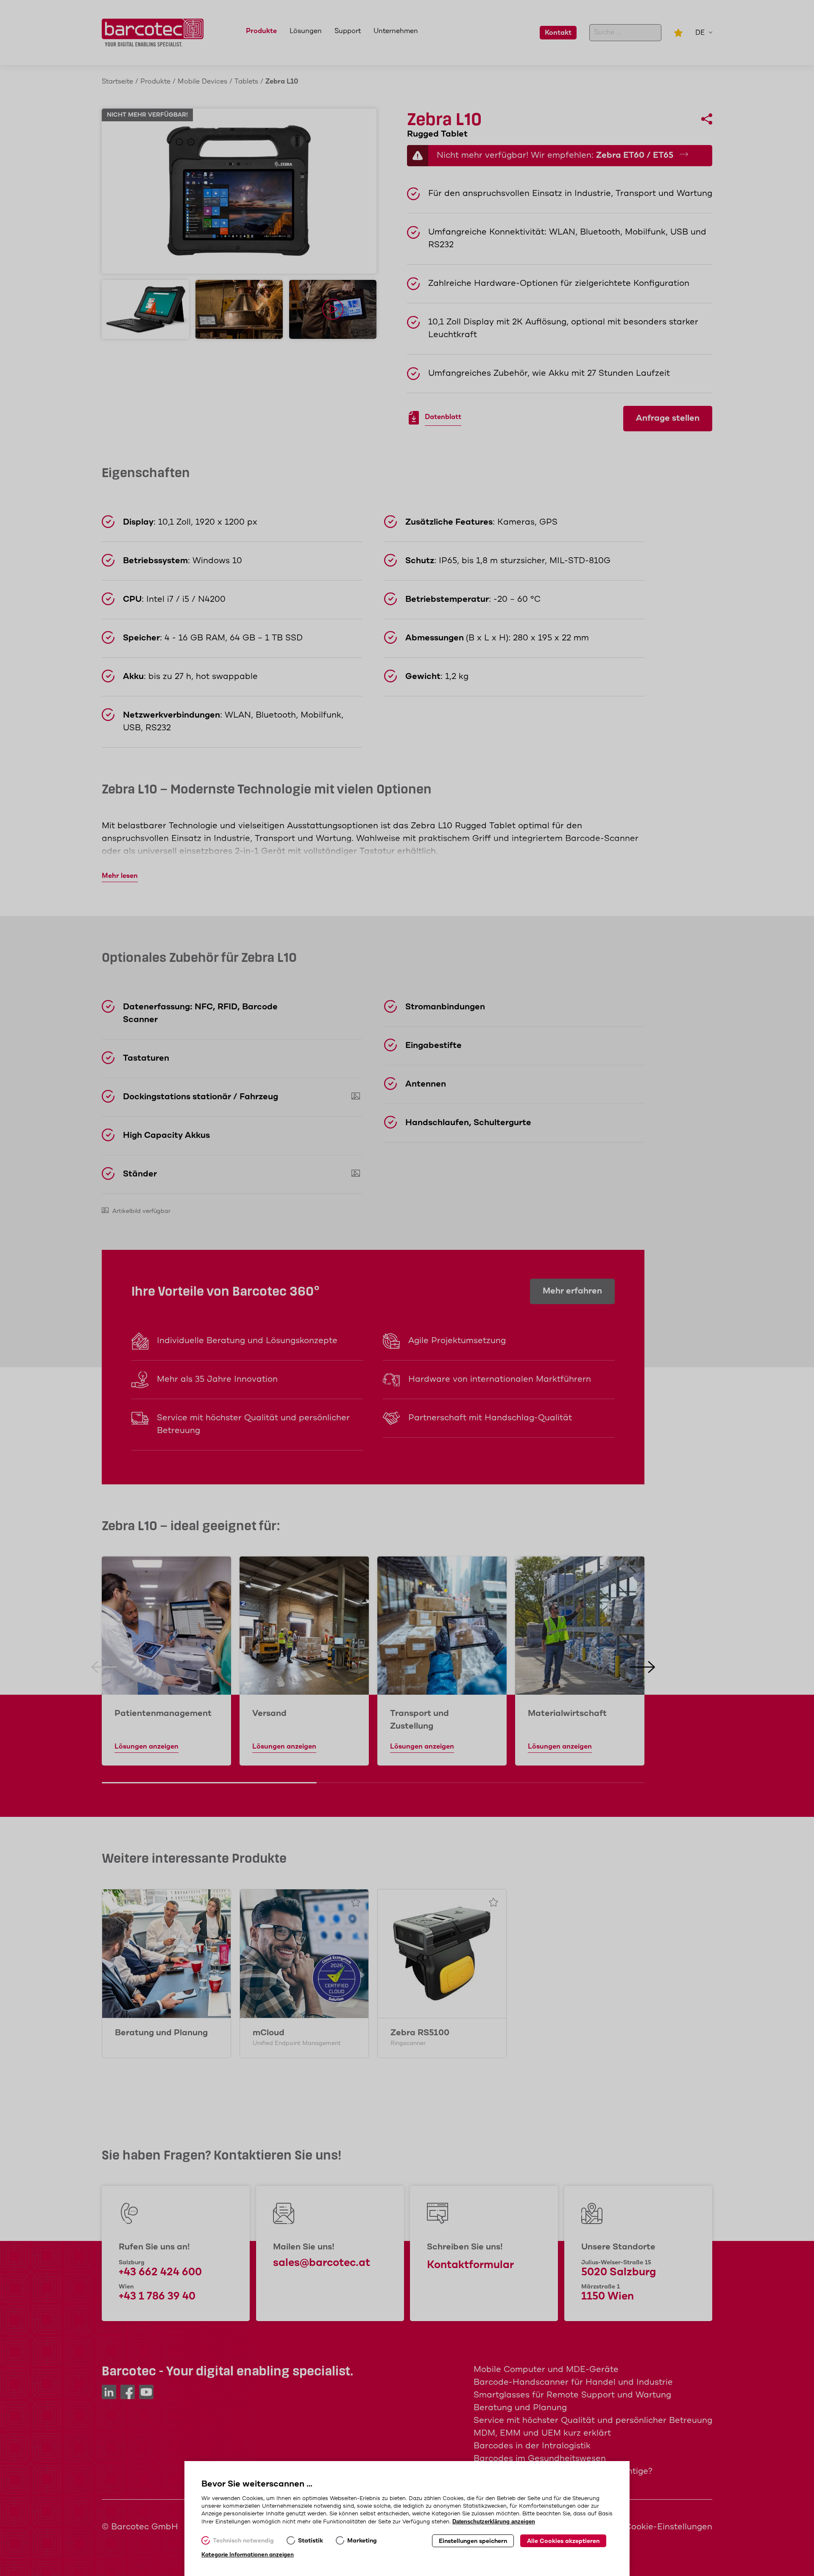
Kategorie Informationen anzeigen (248, 2555)
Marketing (362, 2541)
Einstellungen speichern (473, 2541)
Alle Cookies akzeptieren (563, 2541)
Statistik (311, 2541)
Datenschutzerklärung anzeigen (494, 2522)
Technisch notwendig (243, 2541)
